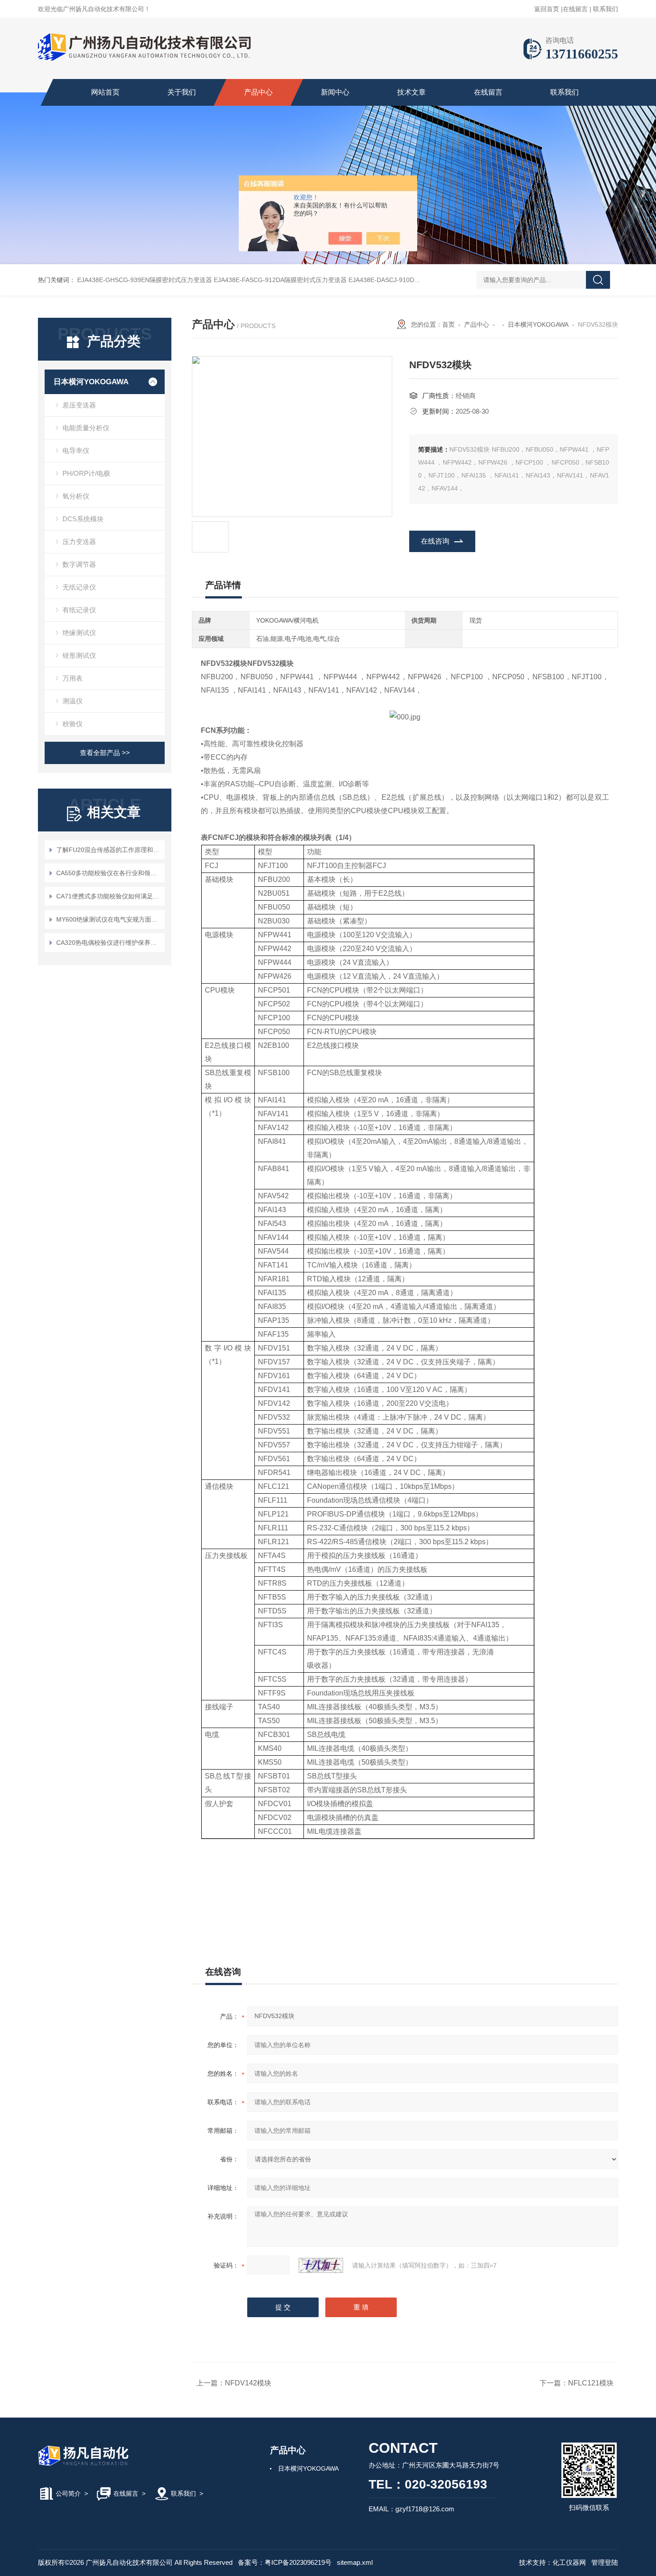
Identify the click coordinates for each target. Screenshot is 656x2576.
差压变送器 (79, 405)
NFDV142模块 (248, 2383)
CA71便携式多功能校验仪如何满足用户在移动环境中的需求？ (109, 896)
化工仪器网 (569, 2562)
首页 (448, 324)
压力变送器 (79, 542)
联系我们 (606, 9)
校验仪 (73, 724)
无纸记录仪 (79, 587)
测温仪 (73, 701)
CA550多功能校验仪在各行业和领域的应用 (109, 873)
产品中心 (258, 92)
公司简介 (68, 2493)
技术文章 (411, 92)
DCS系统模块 (83, 519)
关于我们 (182, 92)
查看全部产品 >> (105, 753)
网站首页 (105, 92)
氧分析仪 (76, 496)
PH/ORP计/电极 (86, 473)
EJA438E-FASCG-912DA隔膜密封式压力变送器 (280, 280)
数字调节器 (79, 564)
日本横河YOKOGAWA (91, 382)
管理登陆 (605, 2562)
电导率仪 (76, 451)
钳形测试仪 (79, 655)
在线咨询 (435, 541)
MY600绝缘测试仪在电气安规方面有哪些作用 (109, 919)
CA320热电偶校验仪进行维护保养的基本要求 (109, 943)
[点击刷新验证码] (321, 2265)
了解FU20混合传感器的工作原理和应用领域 (109, 850)
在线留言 (575, 9)
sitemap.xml (355, 2562)
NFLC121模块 (591, 2383)
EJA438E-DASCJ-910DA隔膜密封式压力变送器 (415, 280)
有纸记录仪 (79, 610)
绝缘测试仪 (79, 633)
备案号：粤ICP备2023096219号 (285, 2562)
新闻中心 (335, 92)
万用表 (73, 678)
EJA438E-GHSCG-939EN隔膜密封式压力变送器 (145, 280)
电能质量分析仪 (86, 428)
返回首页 (547, 9)
